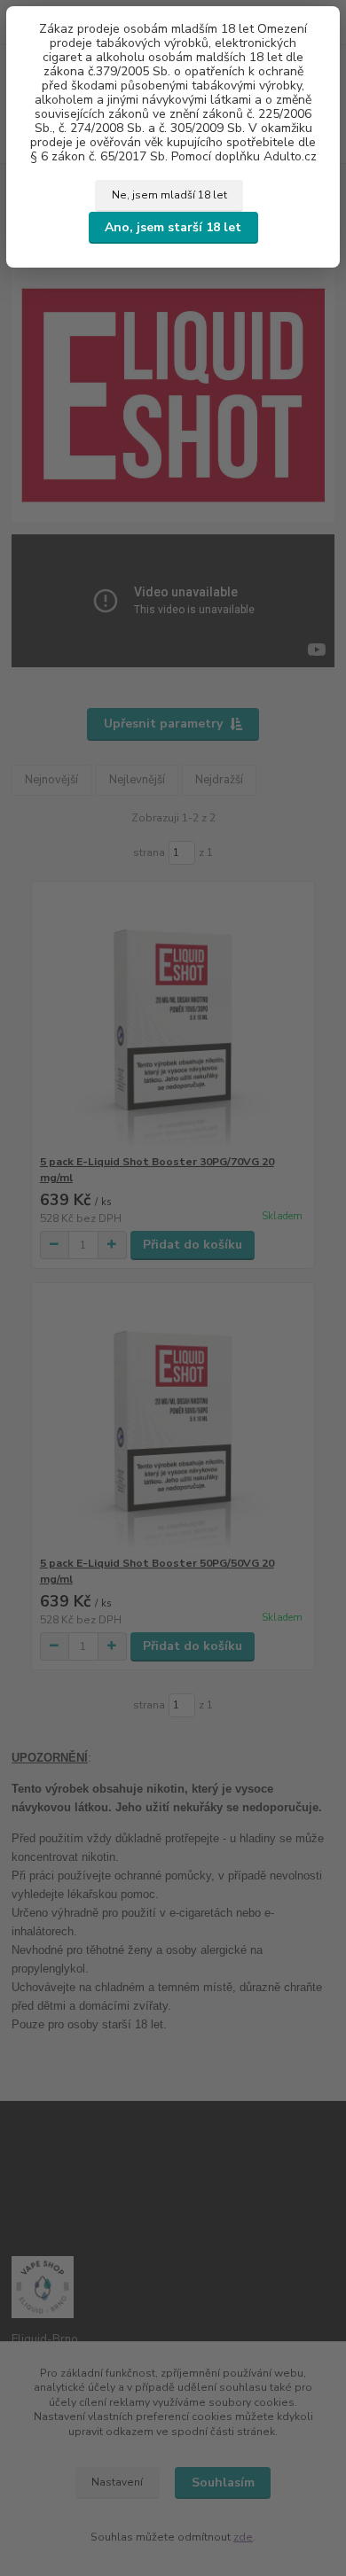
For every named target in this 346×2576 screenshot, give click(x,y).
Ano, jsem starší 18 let (173, 227)
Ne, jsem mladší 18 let (169, 195)
